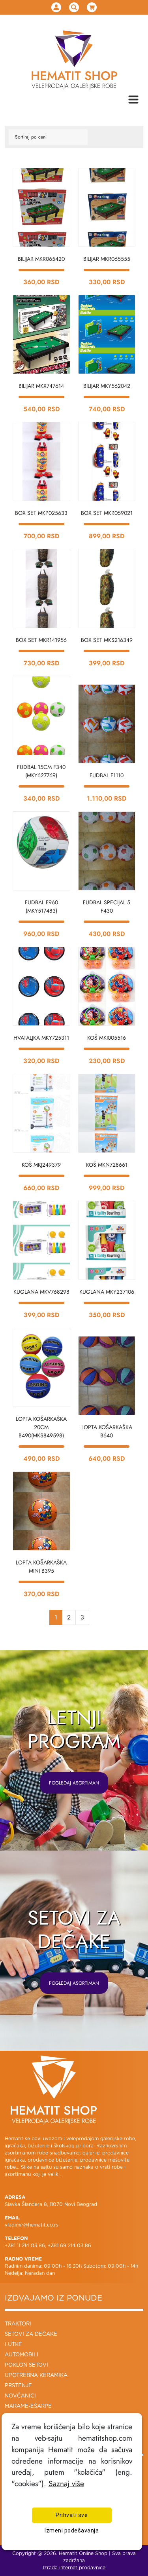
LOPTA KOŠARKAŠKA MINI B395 (41, 1567)
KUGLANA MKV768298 (41, 1292)
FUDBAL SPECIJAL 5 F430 (107, 906)
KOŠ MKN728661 (107, 1165)
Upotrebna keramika (36, 2376)
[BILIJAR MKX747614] (41, 334)
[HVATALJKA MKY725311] (41, 986)
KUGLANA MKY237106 (107, 1292)
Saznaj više (66, 2483)
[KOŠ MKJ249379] (41, 1113)
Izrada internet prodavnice (74, 2568)
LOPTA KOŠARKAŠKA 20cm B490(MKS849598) (41, 1427)
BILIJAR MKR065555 (107, 259)
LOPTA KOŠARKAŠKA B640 (107, 1431)
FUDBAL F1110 (107, 775)
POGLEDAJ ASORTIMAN (74, 1783)
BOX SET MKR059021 (107, 513)
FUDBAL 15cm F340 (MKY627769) (41, 771)
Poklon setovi (26, 2365)
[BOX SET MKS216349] (107, 588)
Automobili (22, 2355)
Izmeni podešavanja (72, 2530)
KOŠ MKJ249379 (41, 1165)
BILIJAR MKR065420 (41, 259)
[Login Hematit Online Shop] (56, 7)
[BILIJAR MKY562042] (107, 334)
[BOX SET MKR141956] (41, 588)
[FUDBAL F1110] (107, 724)
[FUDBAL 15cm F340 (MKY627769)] (41, 716)
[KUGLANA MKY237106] (107, 1240)
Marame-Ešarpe (28, 2406)
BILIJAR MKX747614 (41, 386)
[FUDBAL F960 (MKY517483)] (41, 851)
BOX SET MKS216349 (107, 640)
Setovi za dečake (31, 2334)
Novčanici (20, 2396)
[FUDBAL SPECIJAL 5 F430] (107, 851)
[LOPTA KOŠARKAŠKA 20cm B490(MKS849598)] (41, 1367)
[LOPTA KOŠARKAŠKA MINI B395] (41, 1511)
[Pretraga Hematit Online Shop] (74, 7)
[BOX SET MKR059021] (107, 461)
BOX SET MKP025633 (41, 513)
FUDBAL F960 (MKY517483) (41, 906)
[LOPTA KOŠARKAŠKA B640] (107, 1376)
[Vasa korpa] (92, 7)
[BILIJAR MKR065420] (41, 207)
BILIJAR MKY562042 (107, 386)
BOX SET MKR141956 (41, 640)
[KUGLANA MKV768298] (41, 1240)
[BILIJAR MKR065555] (107, 207)
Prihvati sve (72, 2515)
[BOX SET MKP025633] (41, 461)
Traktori (18, 2324)
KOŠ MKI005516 (107, 1038)
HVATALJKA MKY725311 (41, 1038)
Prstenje (18, 2386)
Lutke (13, 2345)
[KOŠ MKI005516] (107, 986)
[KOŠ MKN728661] (107, 1113)
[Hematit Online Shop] (74, 49)
